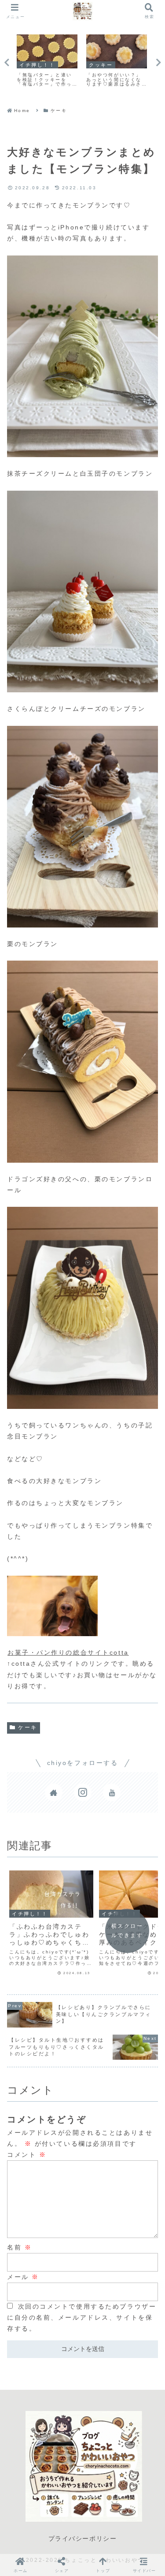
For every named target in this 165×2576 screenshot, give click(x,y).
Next (158, 63)
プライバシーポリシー (83, 2538)
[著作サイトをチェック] (54, 1792)
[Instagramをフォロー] (83, 1792)
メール (23, 2277)
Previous (7, 63)
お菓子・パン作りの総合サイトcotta (68, 1652)
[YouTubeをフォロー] (112, 1792)
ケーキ (28, 1727)
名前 (19, 2247)
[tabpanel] (47, 61)
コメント (27, 2155)
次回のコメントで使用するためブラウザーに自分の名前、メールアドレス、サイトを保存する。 (82, 2317)
